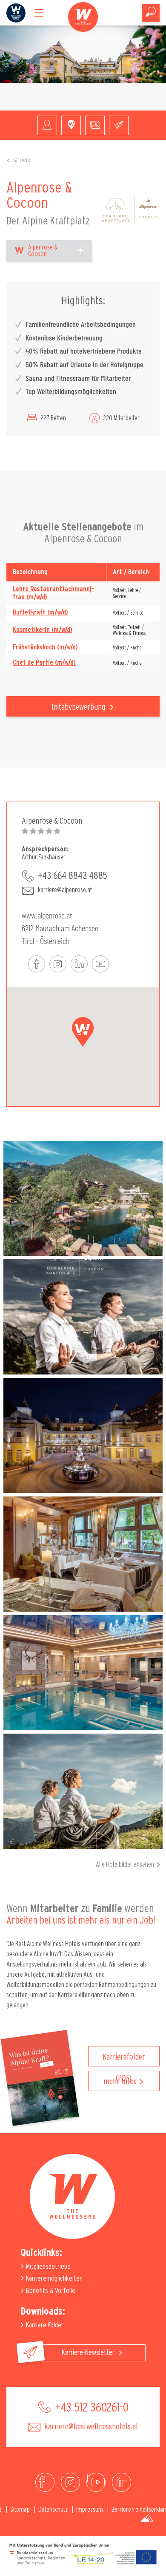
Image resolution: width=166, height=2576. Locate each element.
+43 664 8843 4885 (73, 876)
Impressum (90, 2510)
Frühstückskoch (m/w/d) (45, 647)
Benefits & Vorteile (50, 2291)
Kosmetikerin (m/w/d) (43, 630)
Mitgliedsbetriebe (47, 2266)
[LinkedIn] (122, 2482)
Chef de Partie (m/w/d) (44, 663)
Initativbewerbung (79, 707)
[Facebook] (45, 2482)
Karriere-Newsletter (89, 2353)
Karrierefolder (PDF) (124, 2060)
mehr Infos (120, 2082)
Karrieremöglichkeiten (53, 2278)
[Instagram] (70, 2482)
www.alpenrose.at (47, 915)
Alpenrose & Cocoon (43, 251)
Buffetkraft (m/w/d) (40, 612)
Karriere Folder (44, 2325)
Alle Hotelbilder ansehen (125, 1865)
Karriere (22, 160)
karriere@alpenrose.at (65, 890)
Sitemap (20, 2510)
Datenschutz (53, 2510)
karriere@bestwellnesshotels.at (90, 2427)
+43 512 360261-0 (91, 2408)
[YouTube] (96, 2482)
